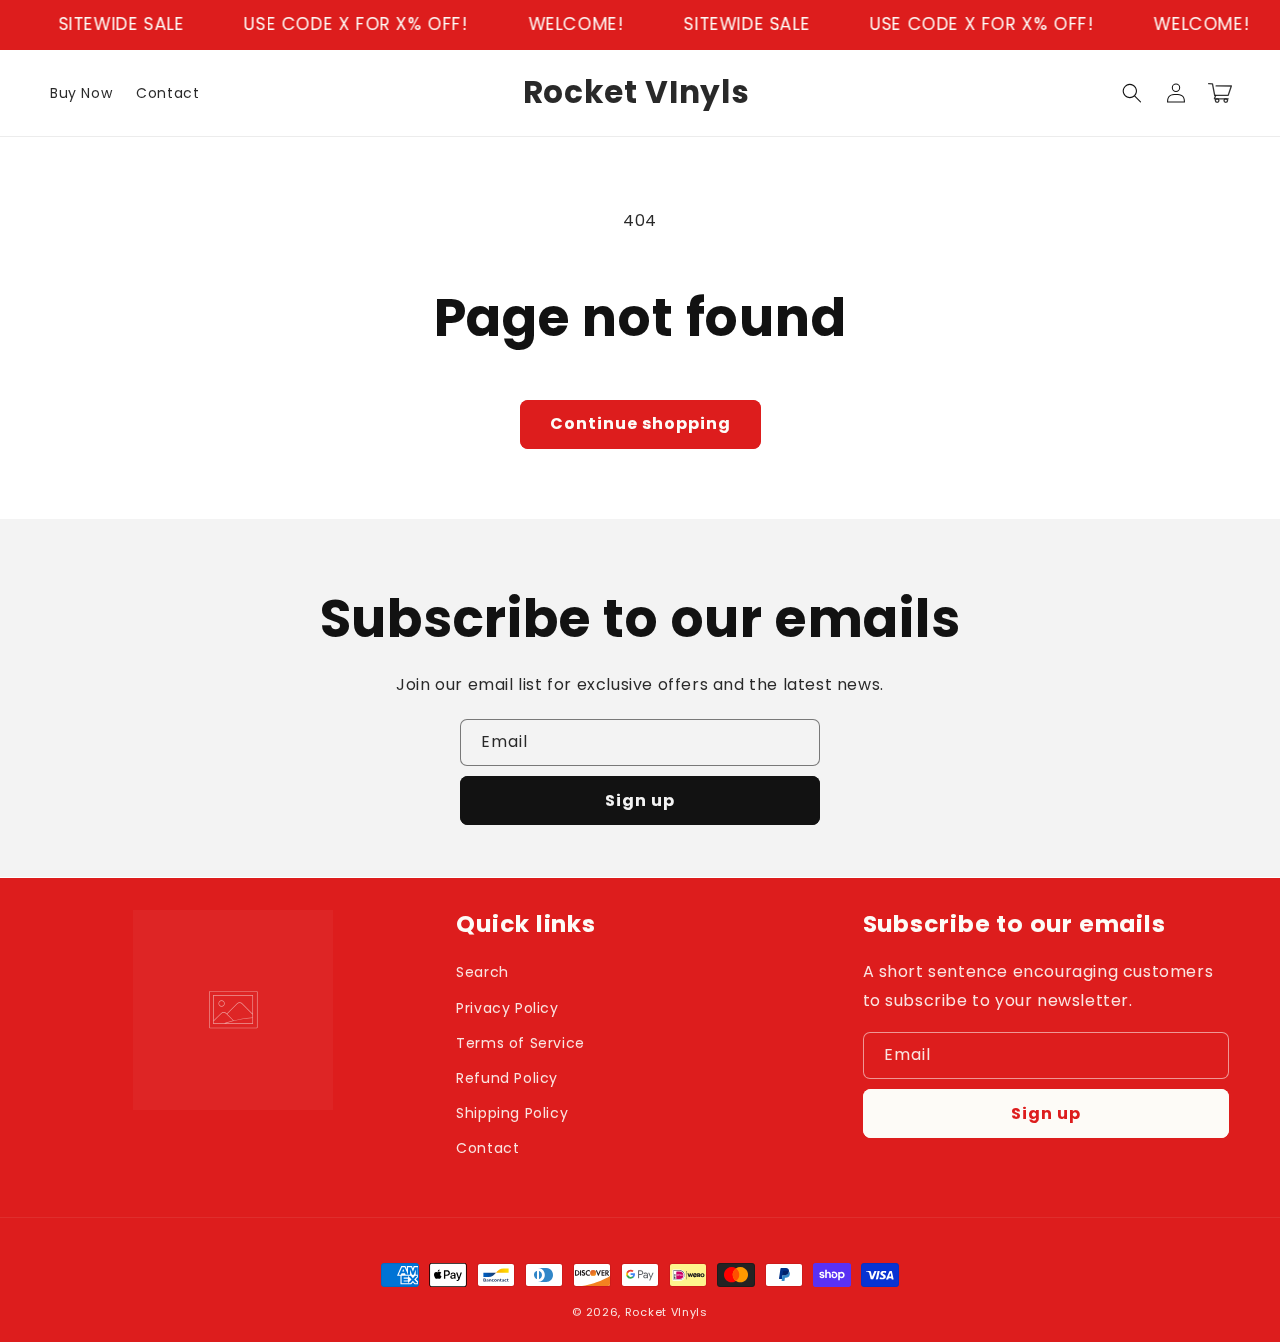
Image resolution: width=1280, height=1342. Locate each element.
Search (482, 972)
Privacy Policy (507, 1008)
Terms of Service (520, 1043)
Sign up (640, 800)
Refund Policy (507, 1078)
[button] (1132, 93)
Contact (487, 1148)
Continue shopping (640, 423)
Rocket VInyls (666, 1312)
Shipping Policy (512, 1113)
